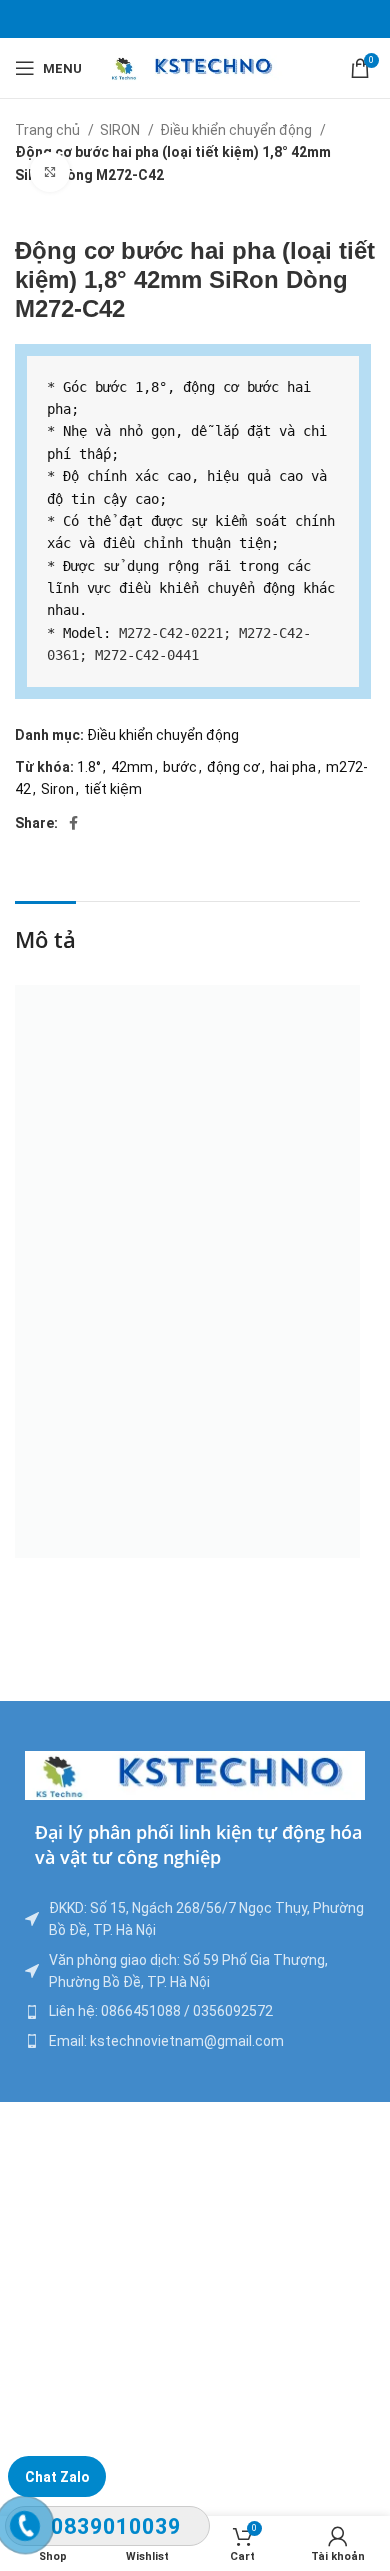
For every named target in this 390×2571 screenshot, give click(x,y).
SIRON (121, 130)
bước (180, 767)
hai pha (293, 767)
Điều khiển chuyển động (237, 130)
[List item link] (195, 2011)
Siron (57, 789)
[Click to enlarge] (50, 172)
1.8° (89, 767)
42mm (132, 767)
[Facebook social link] (73, 823)
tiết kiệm (113, 789)
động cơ (233, 767)
